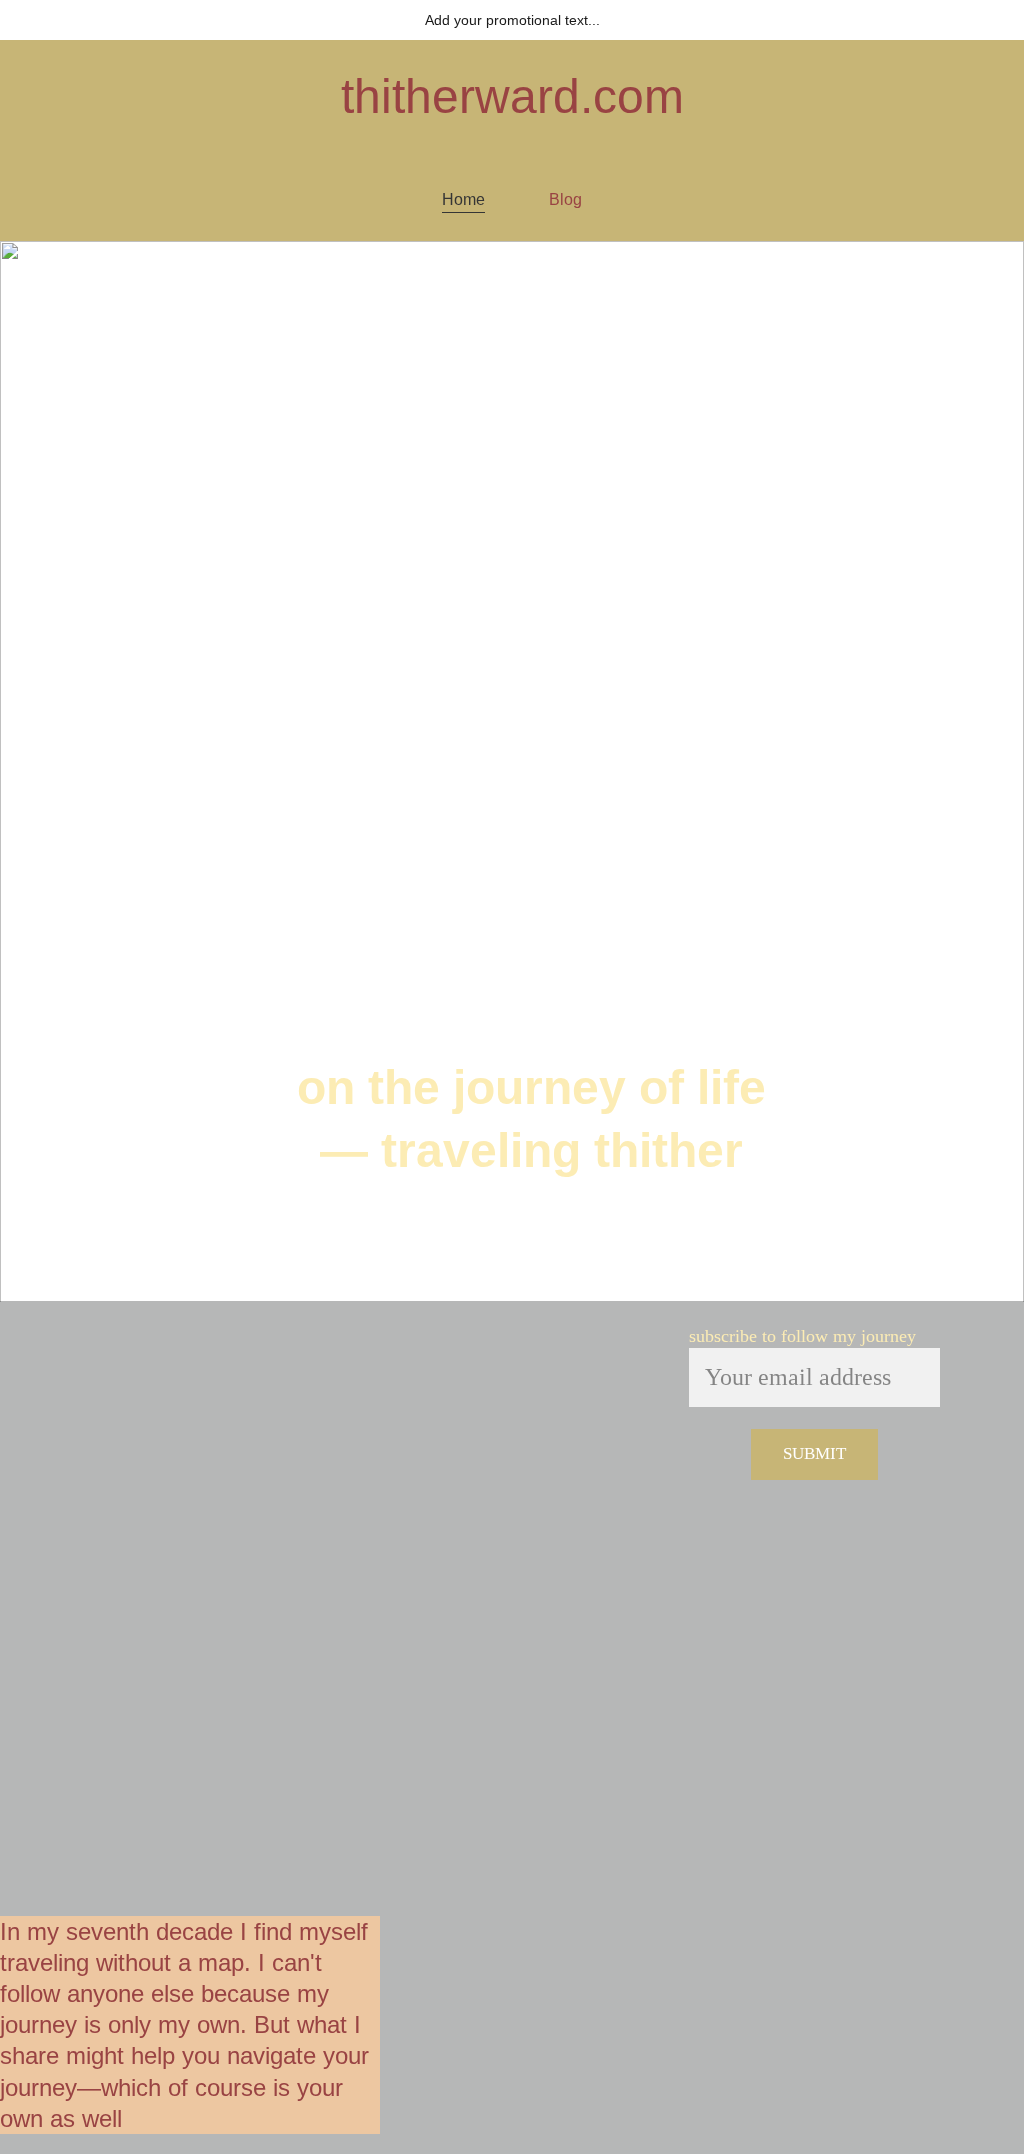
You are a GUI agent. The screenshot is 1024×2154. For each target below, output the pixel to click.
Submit (814, 1453)
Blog (565, 199)
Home (463, 199)
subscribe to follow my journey (802, 1336)
